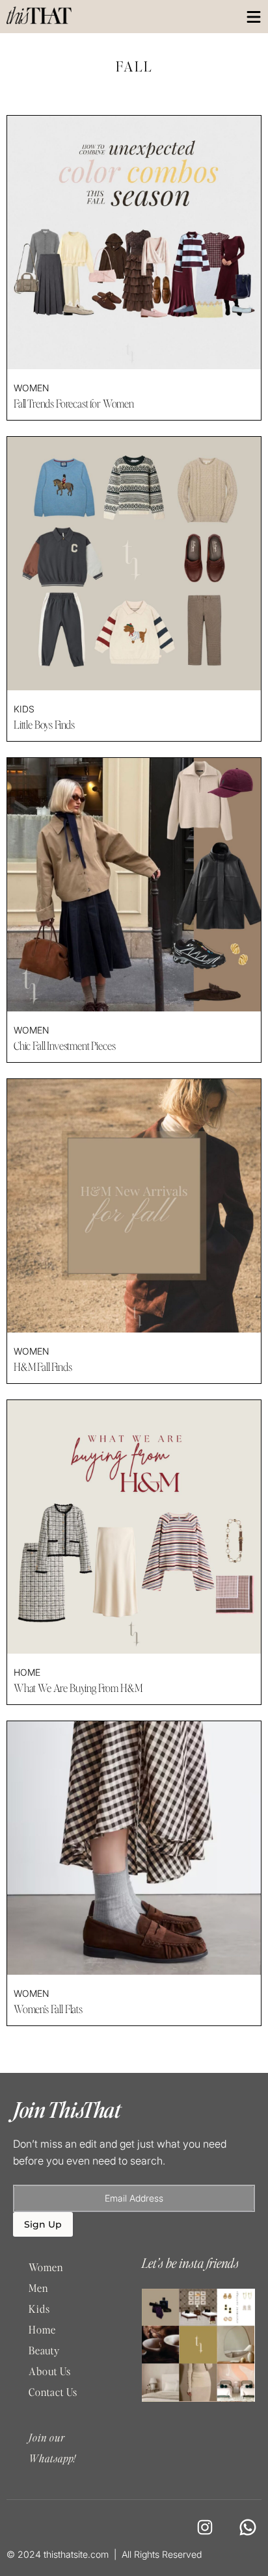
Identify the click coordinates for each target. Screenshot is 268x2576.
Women (31, 388)
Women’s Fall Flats (48, 2009)
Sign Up (43, 2224)
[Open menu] (254, 17)
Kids (24, 709)
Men (38, 2288)
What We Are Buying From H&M (78, 1688)
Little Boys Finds (44, 725)
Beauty (44, 2350)
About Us (50, 2371)
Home (27, 1672)
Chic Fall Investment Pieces (65, 1046)
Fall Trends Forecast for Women (74, 404)
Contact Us (53, 2392)
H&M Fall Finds (43, 1367)
